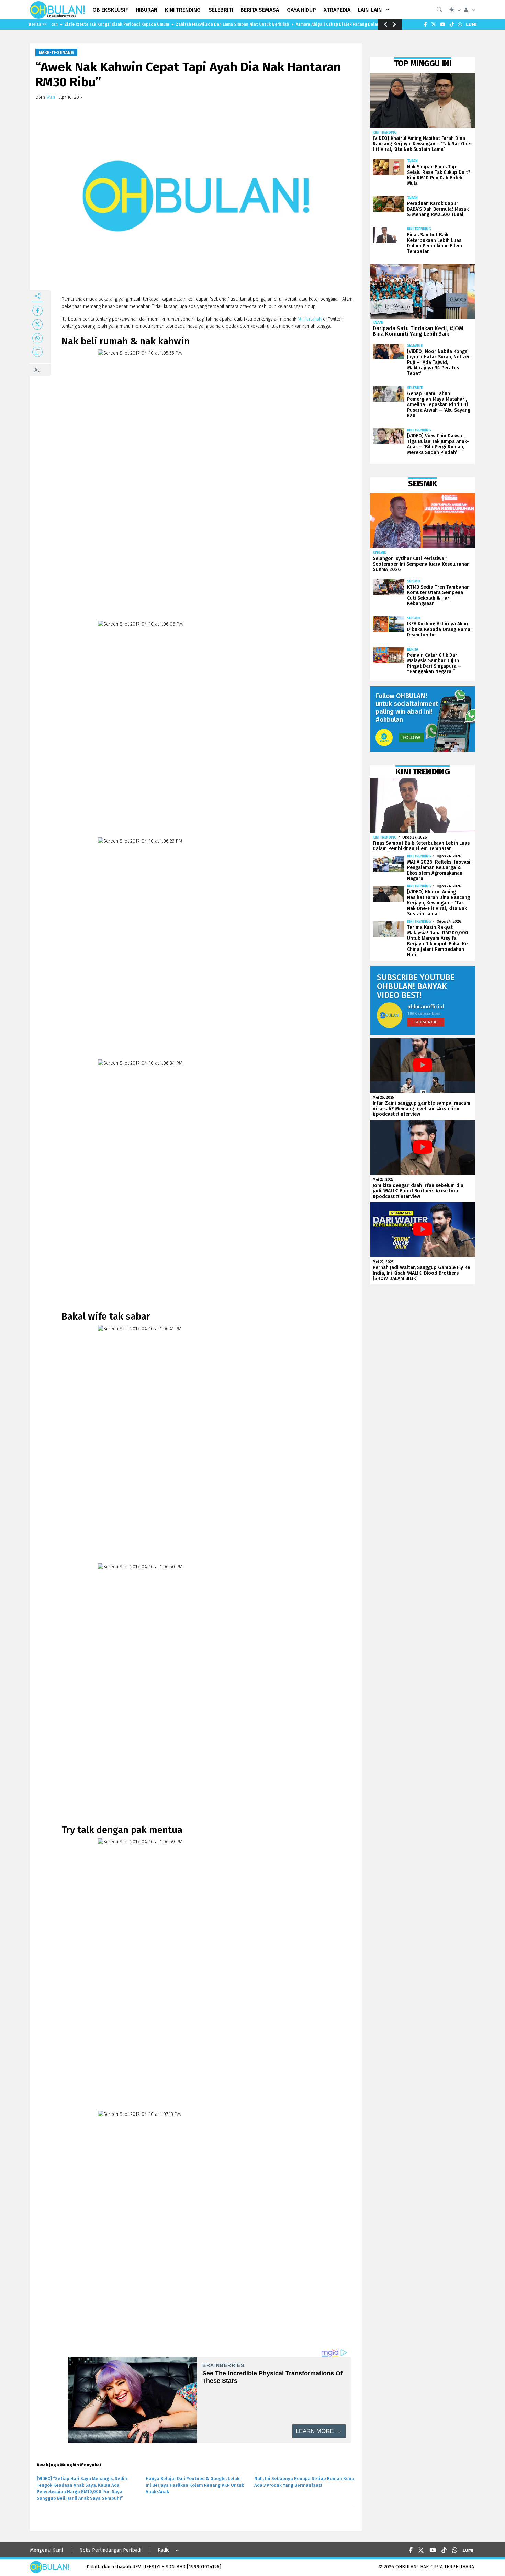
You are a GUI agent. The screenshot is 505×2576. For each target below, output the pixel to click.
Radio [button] (164, 2550)
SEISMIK (380, 553)
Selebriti (415, 346)
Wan (51, 97)
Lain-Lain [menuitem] (370, 10)
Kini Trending (385, 132)
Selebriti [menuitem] (221, 10)
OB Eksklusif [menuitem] (110, 10)
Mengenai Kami (46, 2550)
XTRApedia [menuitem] (337, 10)
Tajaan (412, 161)
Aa (37, 370)
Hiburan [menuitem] (147, 10)
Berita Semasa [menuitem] (260, 10)
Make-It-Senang (56, 53)
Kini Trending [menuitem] (183, 10)
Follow (412, 737)
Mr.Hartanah (310, 319)
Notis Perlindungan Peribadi (110, 2550)
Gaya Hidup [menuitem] (301, 10)
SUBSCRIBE (426, 1022)
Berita (413, 649)
